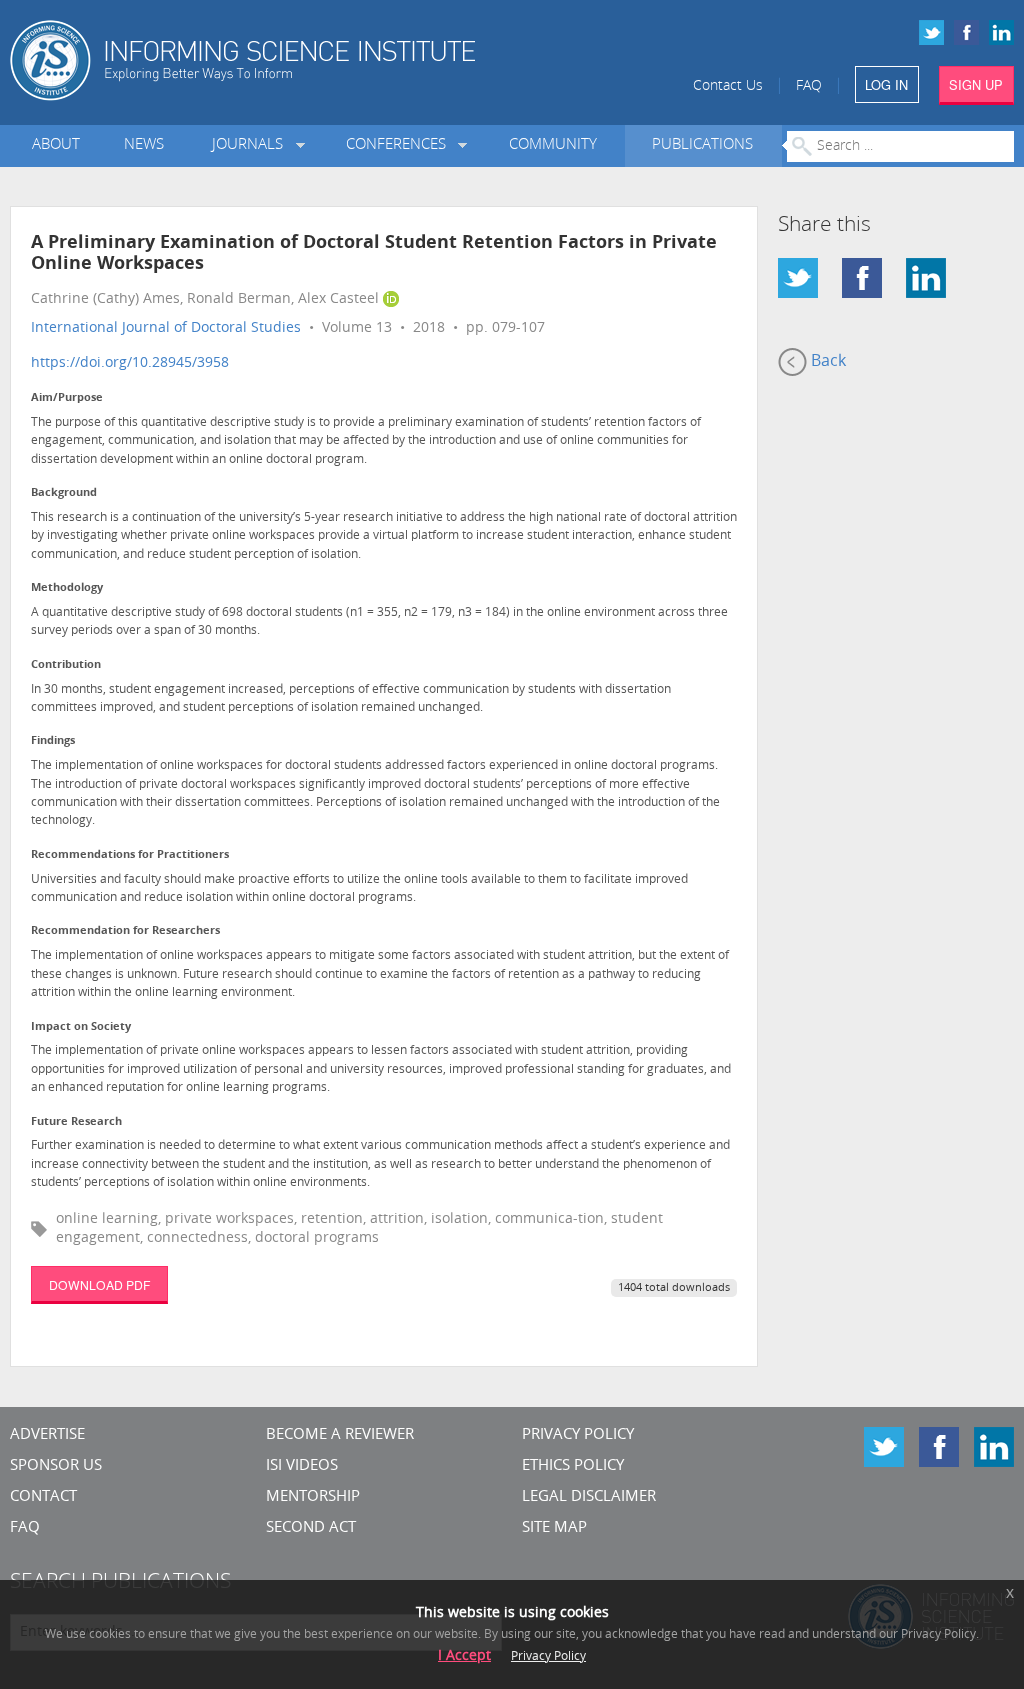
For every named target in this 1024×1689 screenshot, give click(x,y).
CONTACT (43, 1497)
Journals (251, 145)
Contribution (66, 665)
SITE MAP (554, 1528)
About (56, 145)
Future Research (76, 1122)
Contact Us (728, 86)
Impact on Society (81, 1027)
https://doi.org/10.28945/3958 (130, 363)
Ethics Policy (573, 1466)
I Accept (464, 1656)
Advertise (47, 1435)
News (144, 145)
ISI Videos (302, 1466)
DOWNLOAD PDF (99, 1284)
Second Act (311, 1528)
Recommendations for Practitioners (130, 855)
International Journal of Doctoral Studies (166, 328)
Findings (53, 741)
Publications (702, 145)
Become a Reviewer (340, 1435)
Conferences (400, 145)
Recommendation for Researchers (125, 931)
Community (553, 145)
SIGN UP (976, 84)
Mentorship (313, 1497)
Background (64, 493)
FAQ (809, 86)
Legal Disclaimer (589, 1497)
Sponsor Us (56, 1466)
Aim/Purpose (67, 398)
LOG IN (886, 84)
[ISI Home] (298, 60)
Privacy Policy (578, 1435)
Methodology (67, 588)
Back (826, 362)
